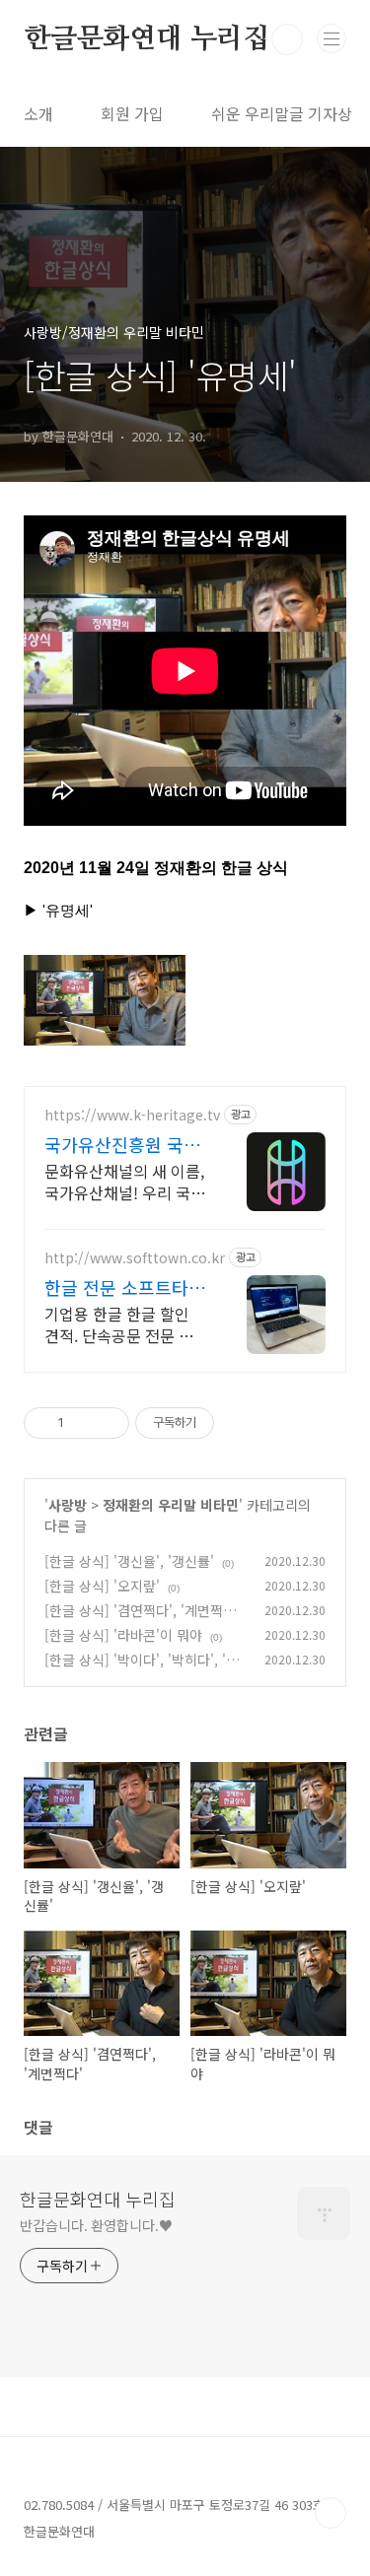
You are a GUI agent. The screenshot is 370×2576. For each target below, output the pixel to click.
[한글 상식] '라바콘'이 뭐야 (123, 1635)
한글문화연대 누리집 (147, 39)
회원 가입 (132, 113)
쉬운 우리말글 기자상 (282, 113)
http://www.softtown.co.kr (135, 1258)
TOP (331, 2513)
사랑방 (68, 1505)
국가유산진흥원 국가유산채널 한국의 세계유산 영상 (125, 1144)
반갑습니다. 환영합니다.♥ (96, 2225)
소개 (38, 113)
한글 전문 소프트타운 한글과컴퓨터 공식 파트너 (125, 1287)
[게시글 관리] (107, 1423)
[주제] (332, 38)
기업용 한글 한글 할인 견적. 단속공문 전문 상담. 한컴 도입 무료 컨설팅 (121, 1324)
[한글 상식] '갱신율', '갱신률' (129, 1561)
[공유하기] (82, 1423)
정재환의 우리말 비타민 (171, 1505)
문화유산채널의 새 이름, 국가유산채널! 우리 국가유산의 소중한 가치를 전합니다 (125, 1181)
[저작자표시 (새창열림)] (223, 1423)
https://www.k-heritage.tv (132, 1115)
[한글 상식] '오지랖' (102, 1586)
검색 (287, 39)
